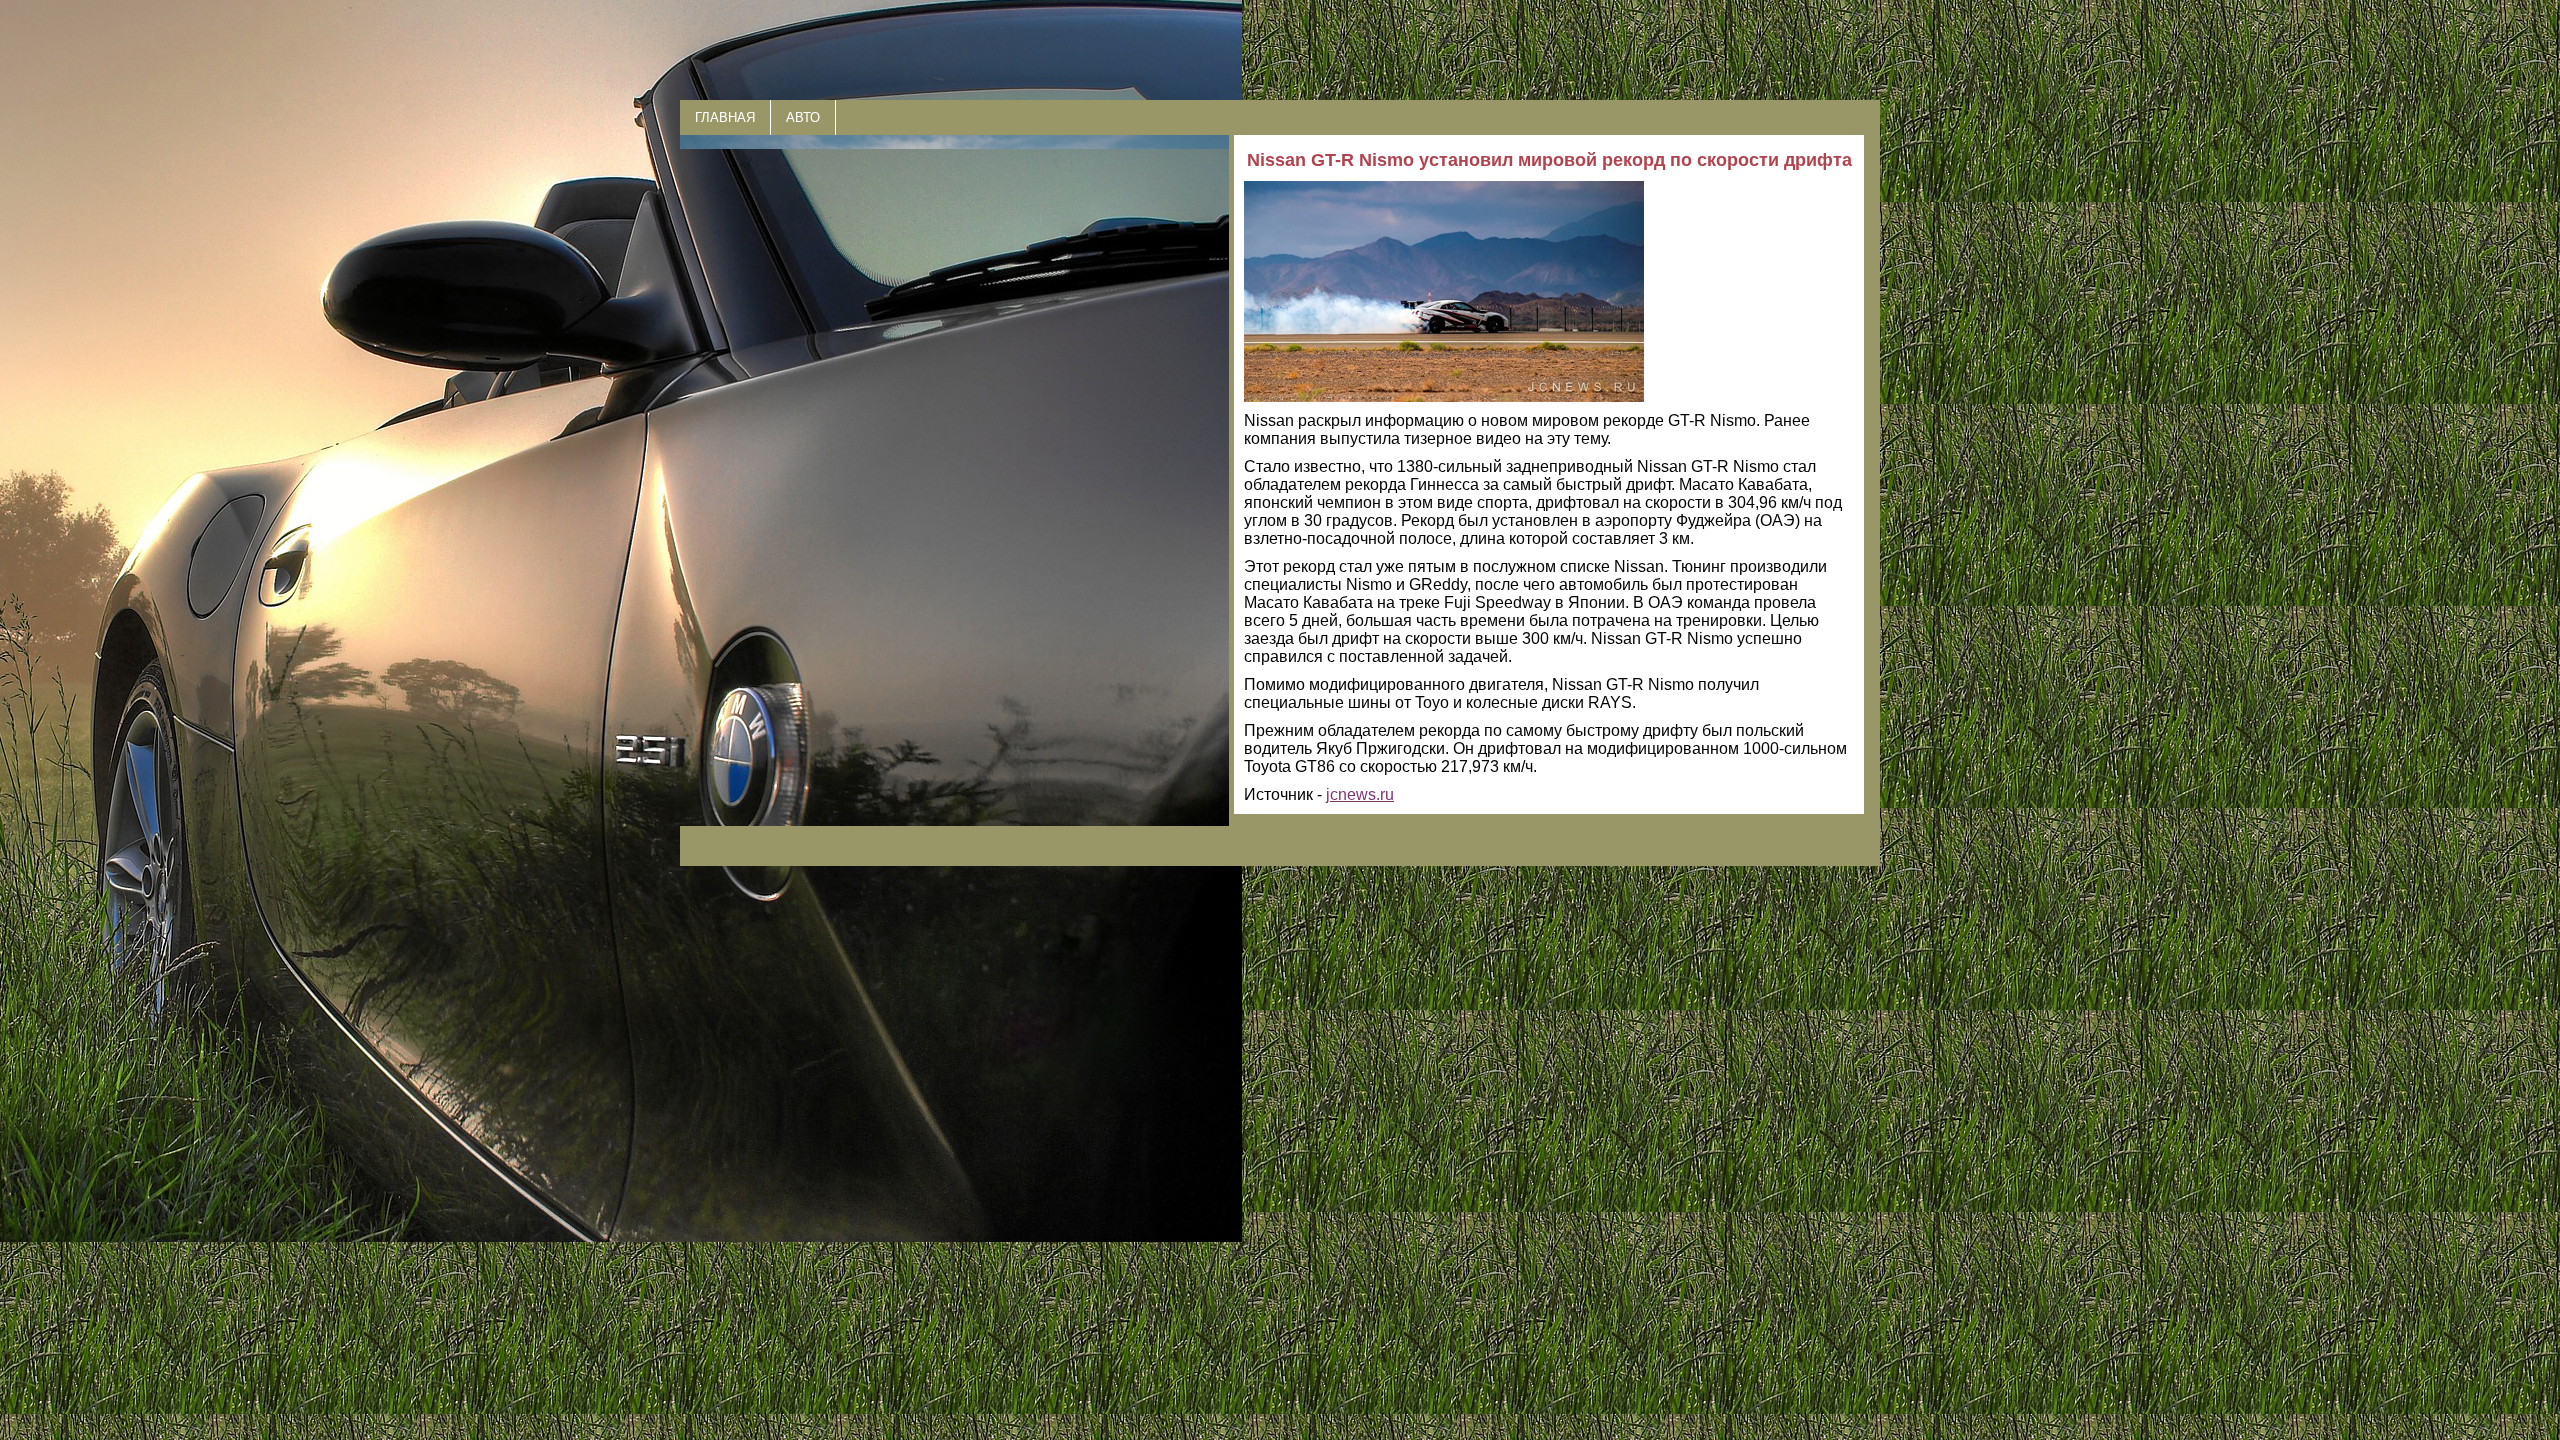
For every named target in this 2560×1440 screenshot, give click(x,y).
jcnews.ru (1360, 794)
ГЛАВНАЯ (725, 117)
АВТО (803, 117)
